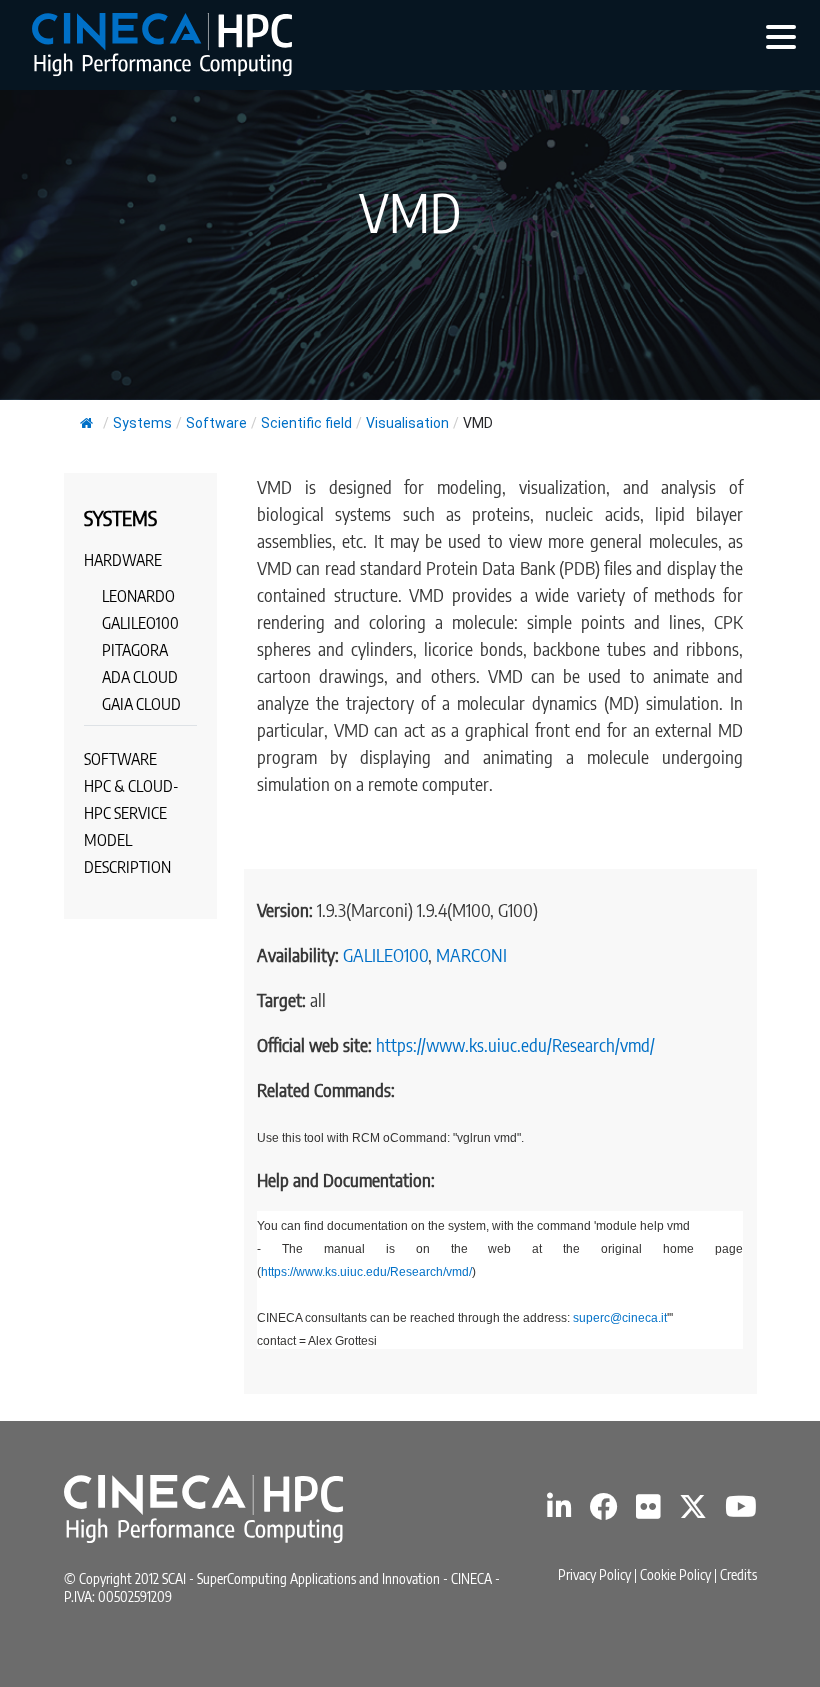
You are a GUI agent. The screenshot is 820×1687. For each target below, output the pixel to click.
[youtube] (741, 1511)
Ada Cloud (140, 677)
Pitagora (135, 650)
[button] (781, 36)
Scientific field (306, 423)
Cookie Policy (675, 1574)
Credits (738, 1574)
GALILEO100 (385, 954)
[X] (693, 1511)
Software (216, 423)
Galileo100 (140, 623)
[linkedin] (559, 1511)
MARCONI (471, 954)
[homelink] (162, 44)
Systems (142, 423)
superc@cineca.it (620, 1318)
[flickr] (648, 1511)
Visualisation (407, 423)
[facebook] (604, 1511)
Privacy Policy (594, 1574)
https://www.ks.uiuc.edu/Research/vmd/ (515, 1044)
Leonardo (138, 596)
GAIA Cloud (141, 704)
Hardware (123, 560)
